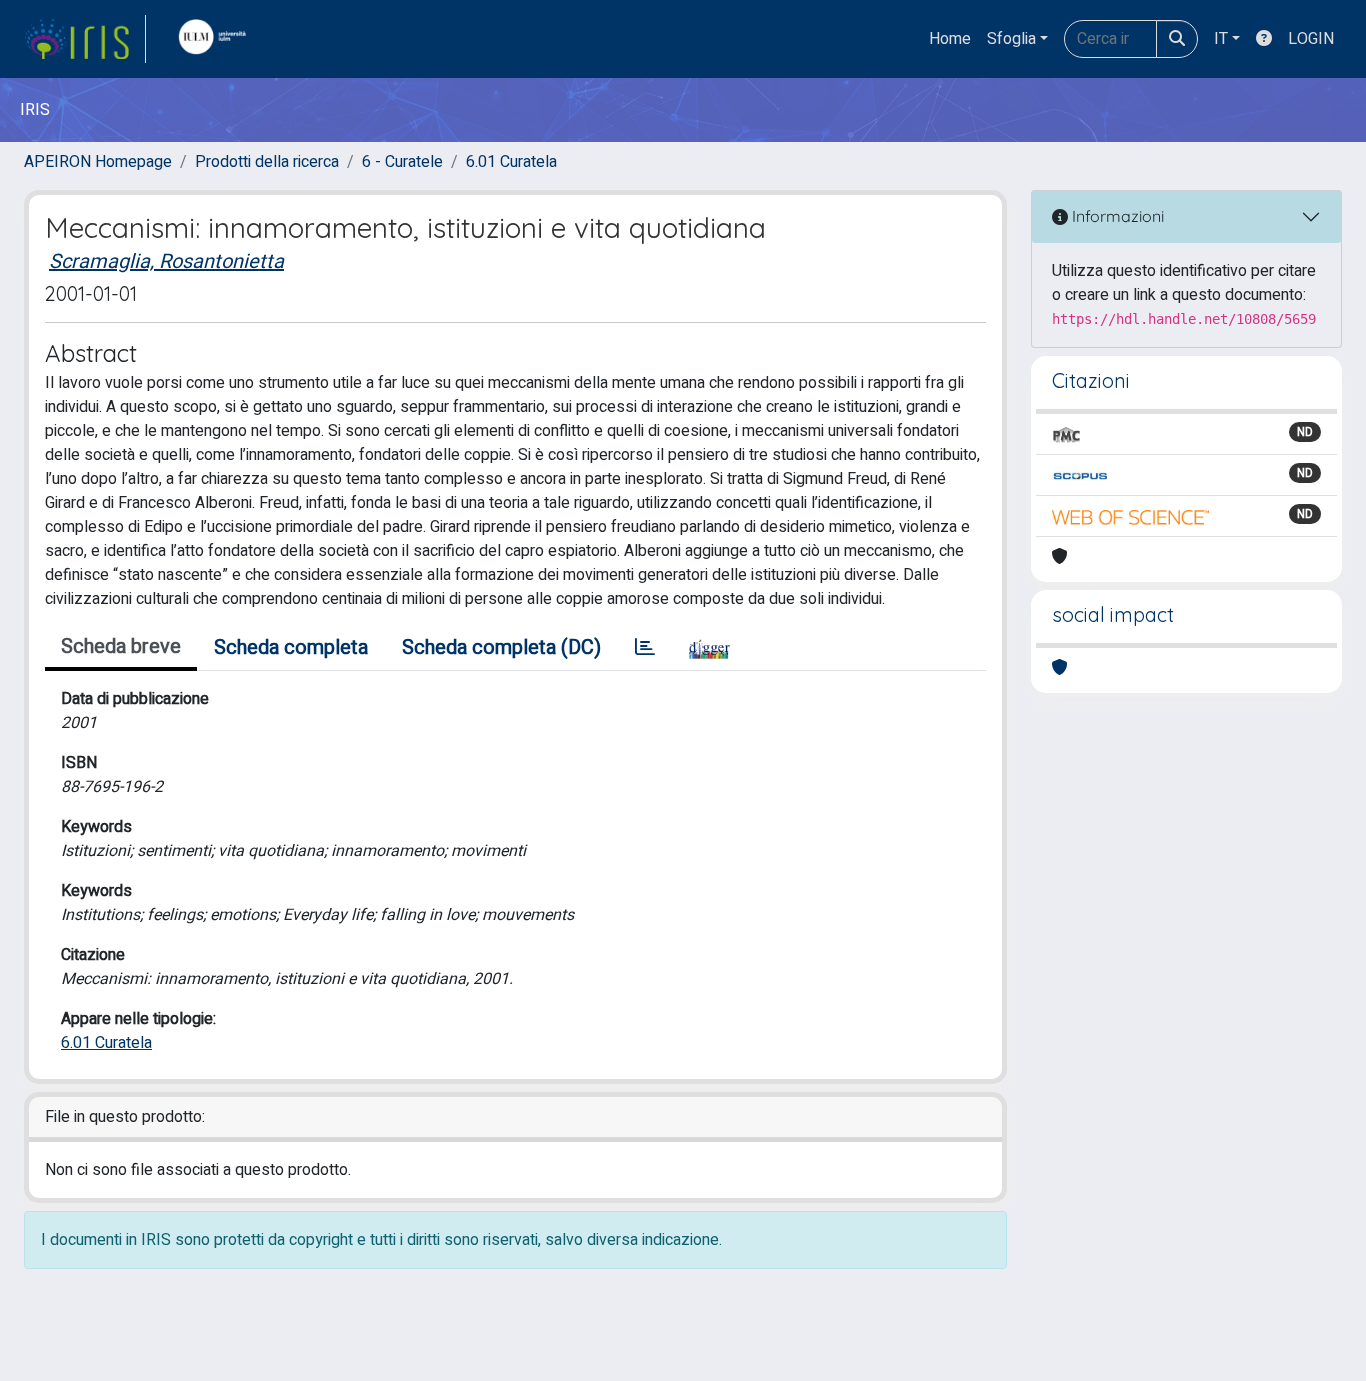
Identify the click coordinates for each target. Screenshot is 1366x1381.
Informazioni (1116, 216)
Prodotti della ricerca (267, 162)
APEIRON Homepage (98, 162)
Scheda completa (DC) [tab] (501, 647)
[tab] (645, 648)
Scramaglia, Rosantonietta (166, 261)
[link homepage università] (217, 39)
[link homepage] (85, 39)
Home (950, 39)
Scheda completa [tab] (291, 647)
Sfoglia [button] (1011, 39)
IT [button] (1221, 39)
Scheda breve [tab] (121, 646)
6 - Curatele (402, 162)
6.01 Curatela (511, 162)
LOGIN (1311, 39)
